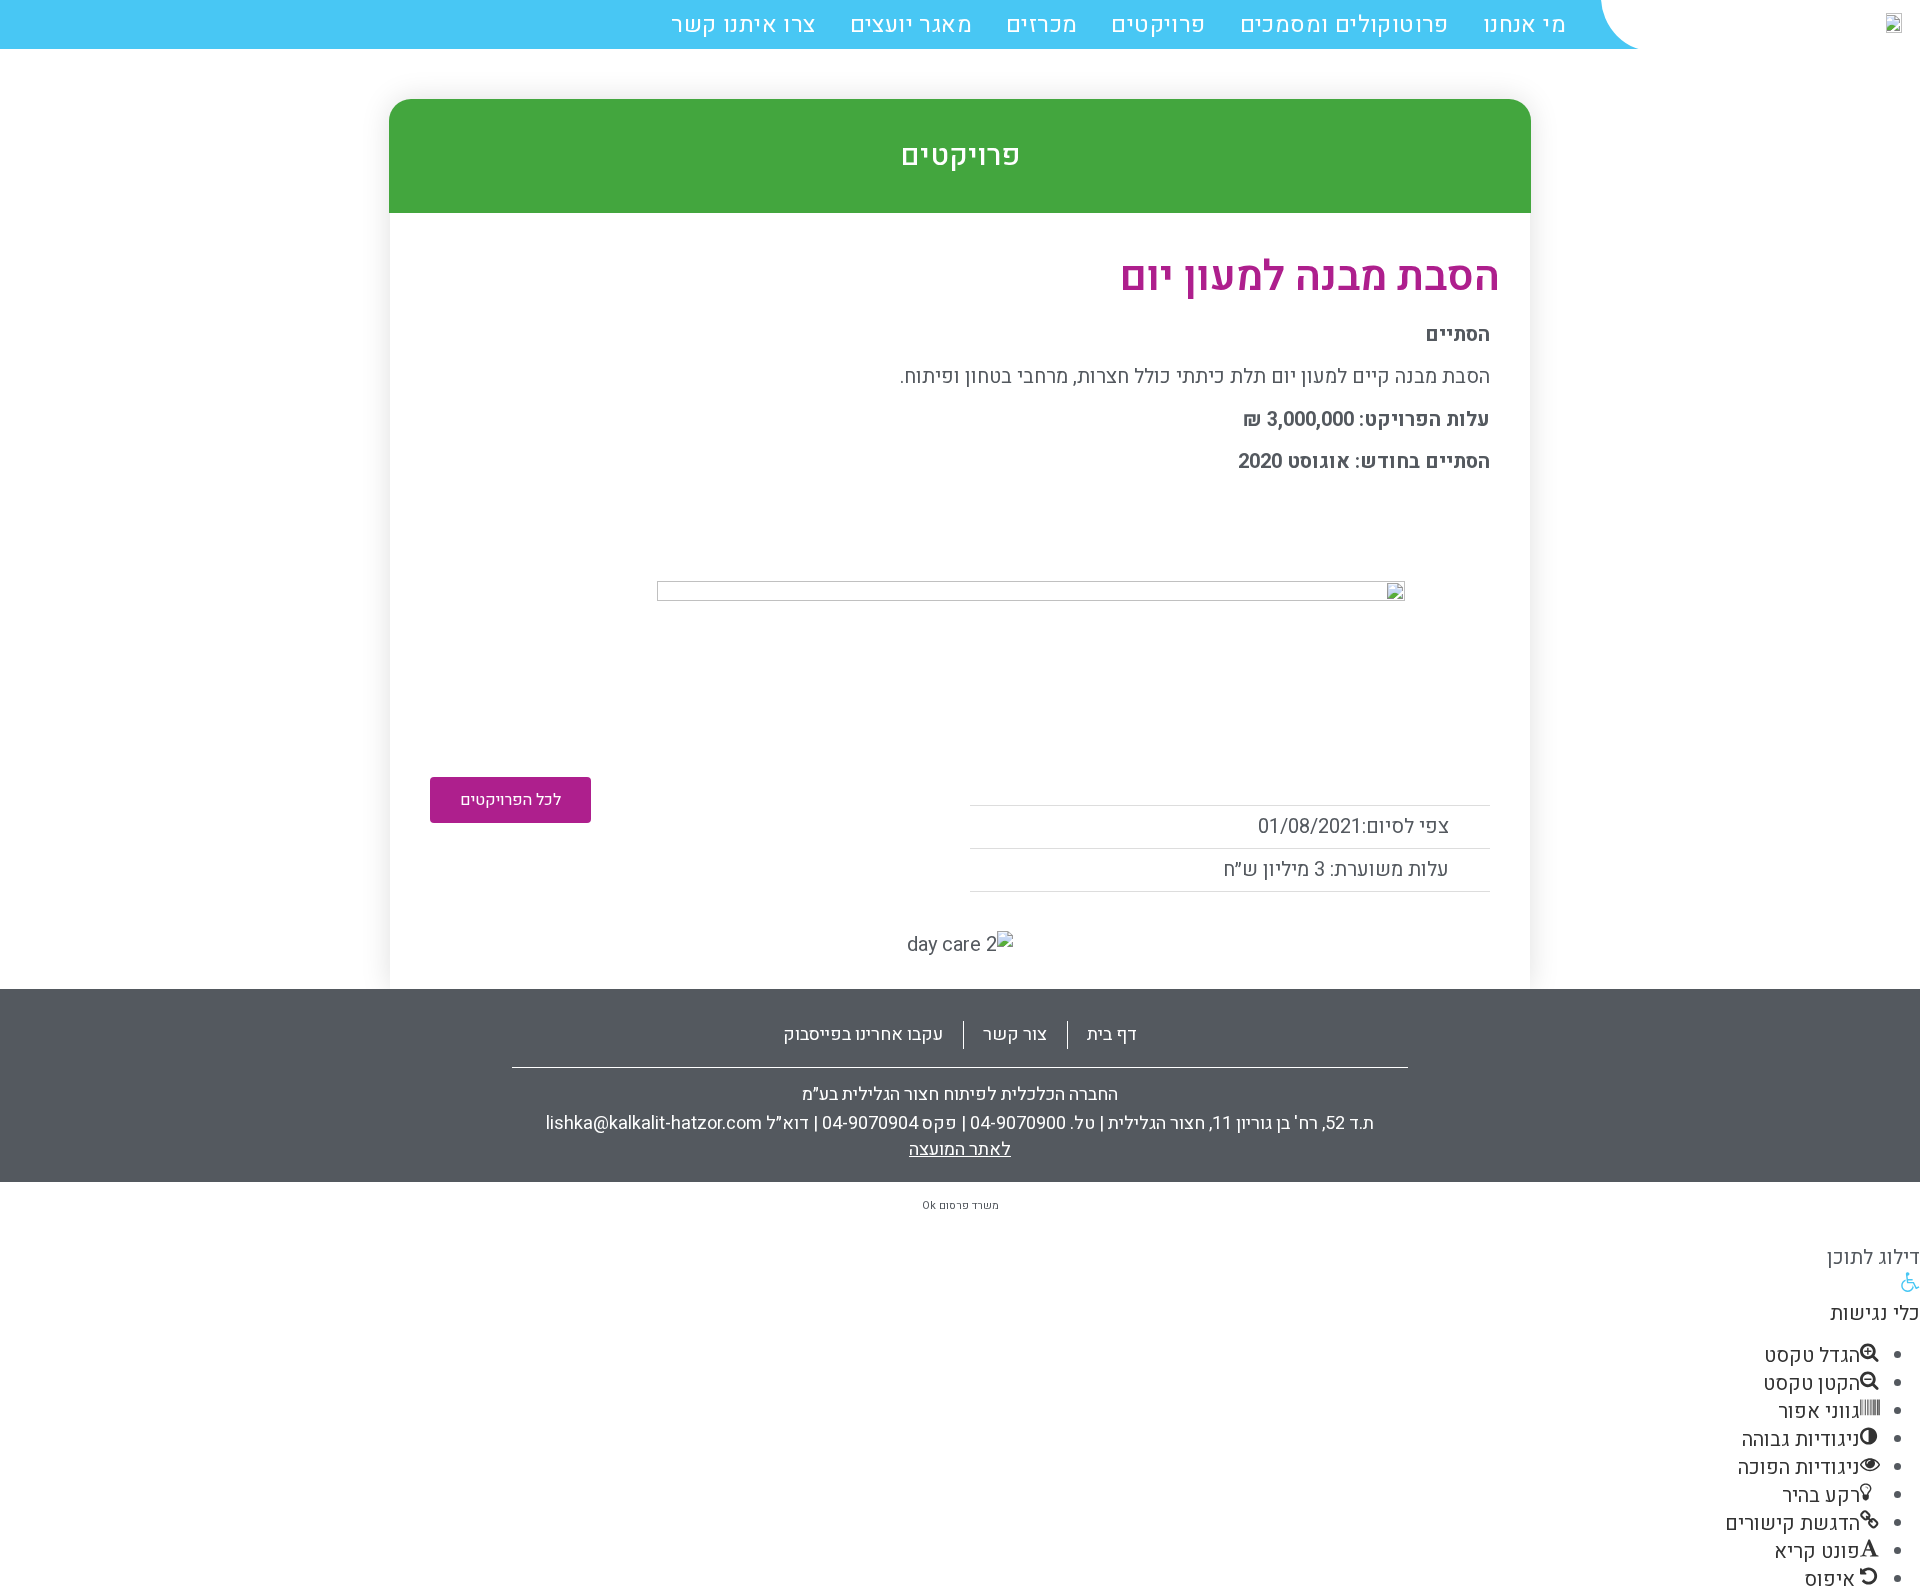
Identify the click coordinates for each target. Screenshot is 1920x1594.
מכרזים (1041, 25)
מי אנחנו (1524, 25)
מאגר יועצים (911, 25)
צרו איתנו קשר (743, 25)
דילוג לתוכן (1873, 1257)
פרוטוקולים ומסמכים (1344, 25)
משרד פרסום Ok (960, 1205)
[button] (510, 800)
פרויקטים (1158, 25)
